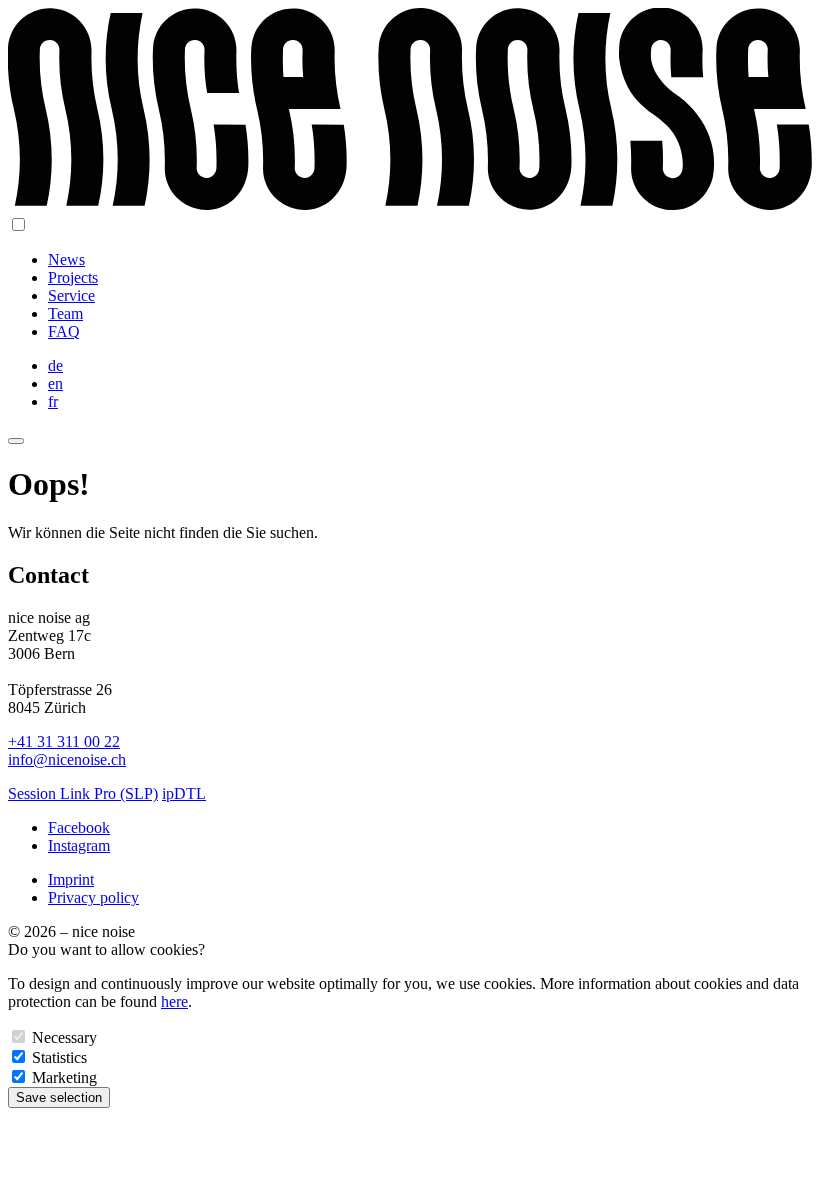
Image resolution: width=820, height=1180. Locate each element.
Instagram (79, 845)
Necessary (64, 1037)
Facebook (79, 827)
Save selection (59, 1097)
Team (65, 313)
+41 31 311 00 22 (64, 741)
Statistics (59, 1057)
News (66, 259)
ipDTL (184, 793)
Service (71, 295)
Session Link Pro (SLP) (83, 793)
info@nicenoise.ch (67, 759)
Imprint (71, 879)
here (174, 1001)
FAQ (64, 331)
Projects (73, 277)
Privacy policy (93, 897)
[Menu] (16, 441)
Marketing (64, 1077)
